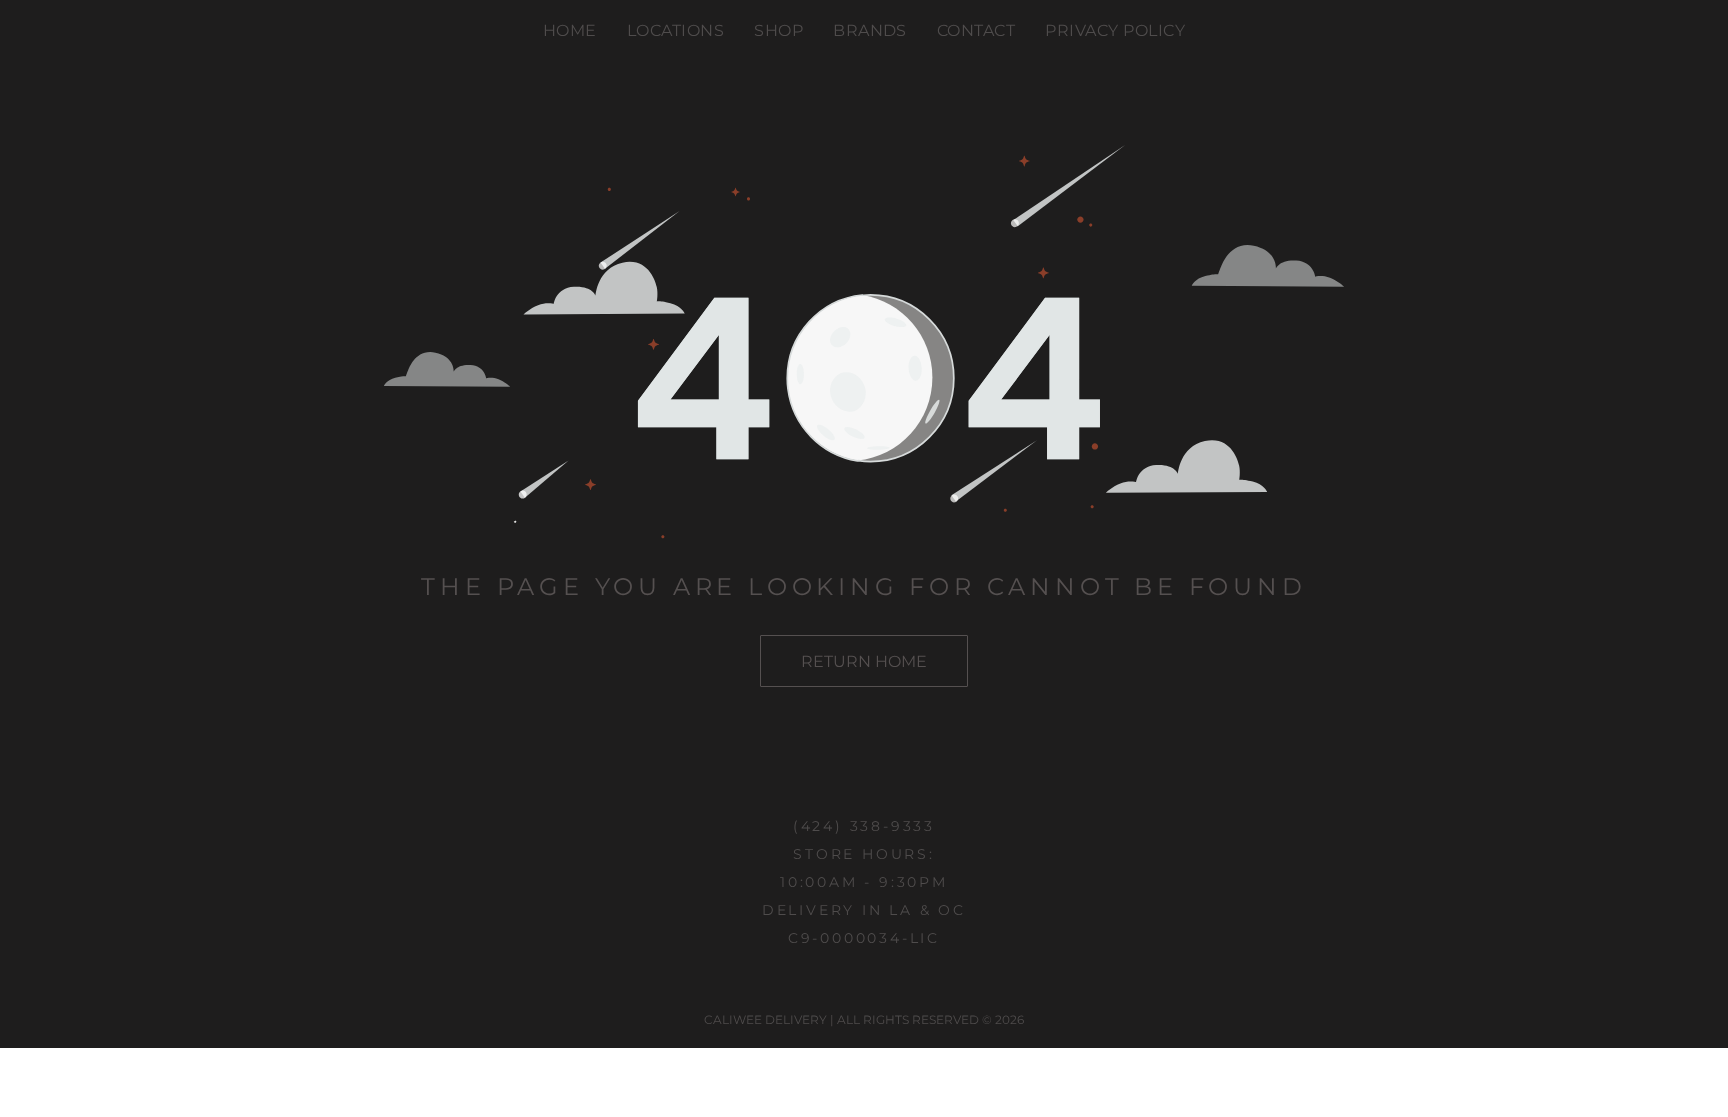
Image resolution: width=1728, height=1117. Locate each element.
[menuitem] (570, 29)
